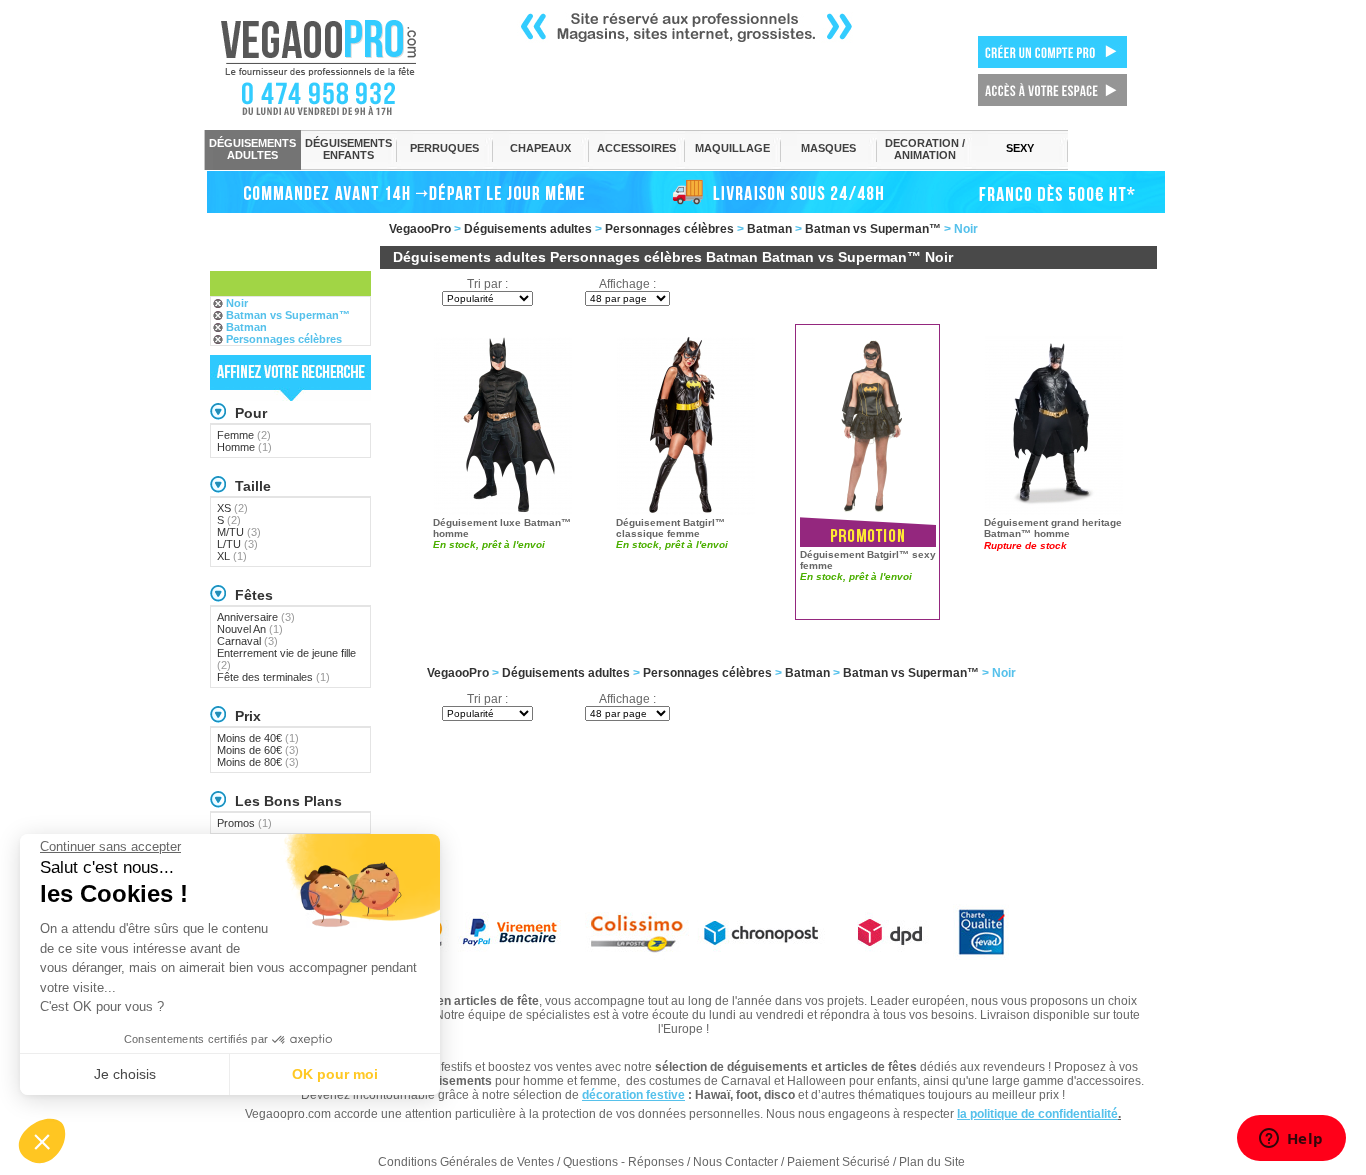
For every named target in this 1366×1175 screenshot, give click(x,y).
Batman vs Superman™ (873, 229)
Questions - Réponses (623, 1162)
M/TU (239, 532)
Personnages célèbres (669, 229)
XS (232, 508)
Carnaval (247, 641)
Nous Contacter (735, 1162)
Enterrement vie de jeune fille (286, 659)
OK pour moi (335, 1074)
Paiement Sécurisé (838, 1162)
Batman (769, 229)
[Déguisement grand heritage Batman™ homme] (1054, 424)
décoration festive (633, 1095)
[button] (42, 1141)
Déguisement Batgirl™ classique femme (670, 528)
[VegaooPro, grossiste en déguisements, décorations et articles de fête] (339, 67)
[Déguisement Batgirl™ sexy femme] (870, 424)
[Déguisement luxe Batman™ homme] (503, 424)
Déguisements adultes (528, 229)
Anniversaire (256, 617)
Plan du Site (932, 1162)
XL (232, 556)
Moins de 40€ (258, 738)
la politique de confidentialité (1037, 1114)
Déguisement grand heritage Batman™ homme (1053, 528)
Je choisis (125, 1074)
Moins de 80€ (258, 762)
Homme (244, 447)
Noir (237, 303)
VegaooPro (420, 229)
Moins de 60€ (258, 750)
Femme (244, 435)
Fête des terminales (273, 677)
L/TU (237, 544)
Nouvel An (250, 629)
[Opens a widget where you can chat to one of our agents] (1291, 1140)
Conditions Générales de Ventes (466, 1162)
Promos (244, 823)
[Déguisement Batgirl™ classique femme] (686, 424)
